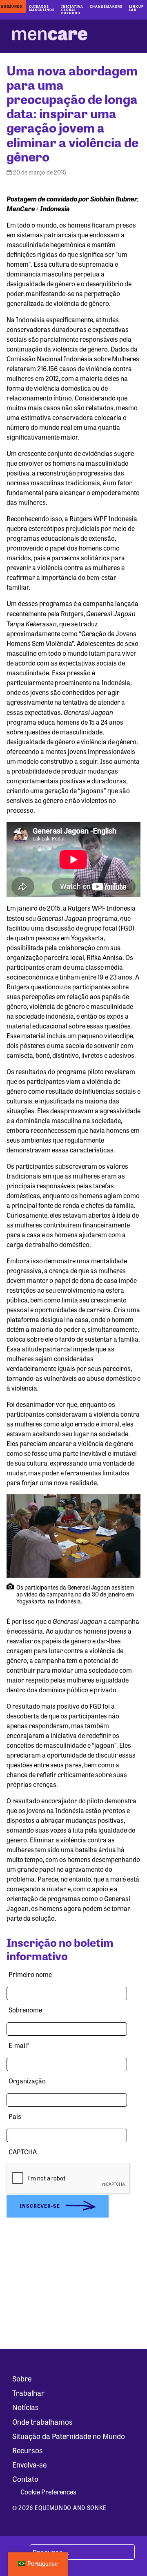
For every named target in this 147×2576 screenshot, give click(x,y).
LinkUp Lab (136, 8)
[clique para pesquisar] (20, 2552)
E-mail (19, 2045)
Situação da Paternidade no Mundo (69, 2436)
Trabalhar (28, 2392)
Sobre (22, 2378)
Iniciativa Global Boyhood (72, 10)
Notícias (26, 2407)
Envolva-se (29, 2464)
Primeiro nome (30, 1974)
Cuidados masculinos (42, 8)
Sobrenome (25, 2010)
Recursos (28, 2450)
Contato (25, 2479)
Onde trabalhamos (42, 2421)
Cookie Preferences (48, 2492)
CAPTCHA (23, 2152)
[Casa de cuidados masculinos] (50, 36)
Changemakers (106, 6)
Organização (27, 2081)
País (15, 2116)
